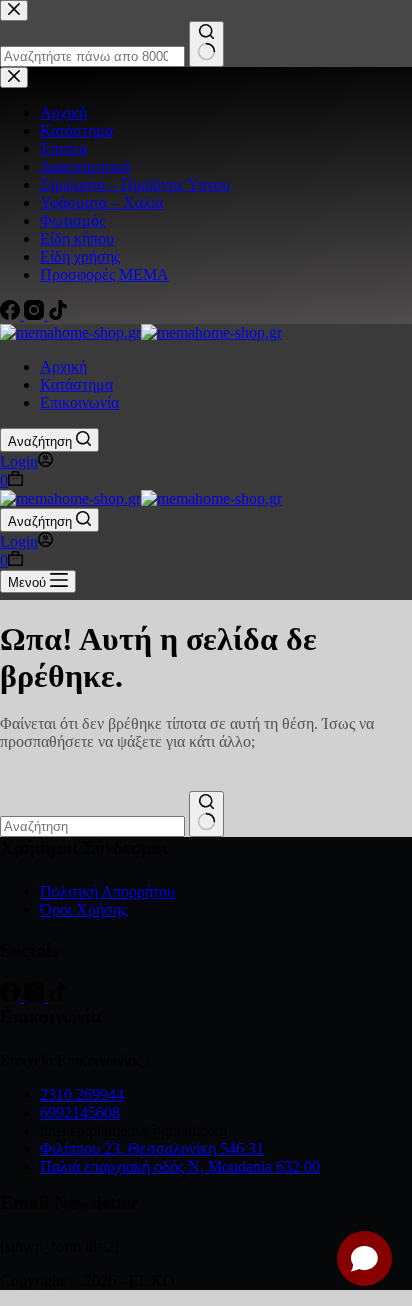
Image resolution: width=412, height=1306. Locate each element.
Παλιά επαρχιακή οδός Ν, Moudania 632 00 (180, 1166)
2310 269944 (82, 1094)
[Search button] (206, 814)
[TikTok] (58, 996)
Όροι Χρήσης (83, 909)
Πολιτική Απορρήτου (107, 891)
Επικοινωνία (79, 402)
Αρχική (63, 366)
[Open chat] (364, 1258)
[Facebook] (12, 996)
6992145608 (80, 1112)
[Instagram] (36, 996)
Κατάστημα (76, 384)
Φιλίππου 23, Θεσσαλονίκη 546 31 (152, 1148)
